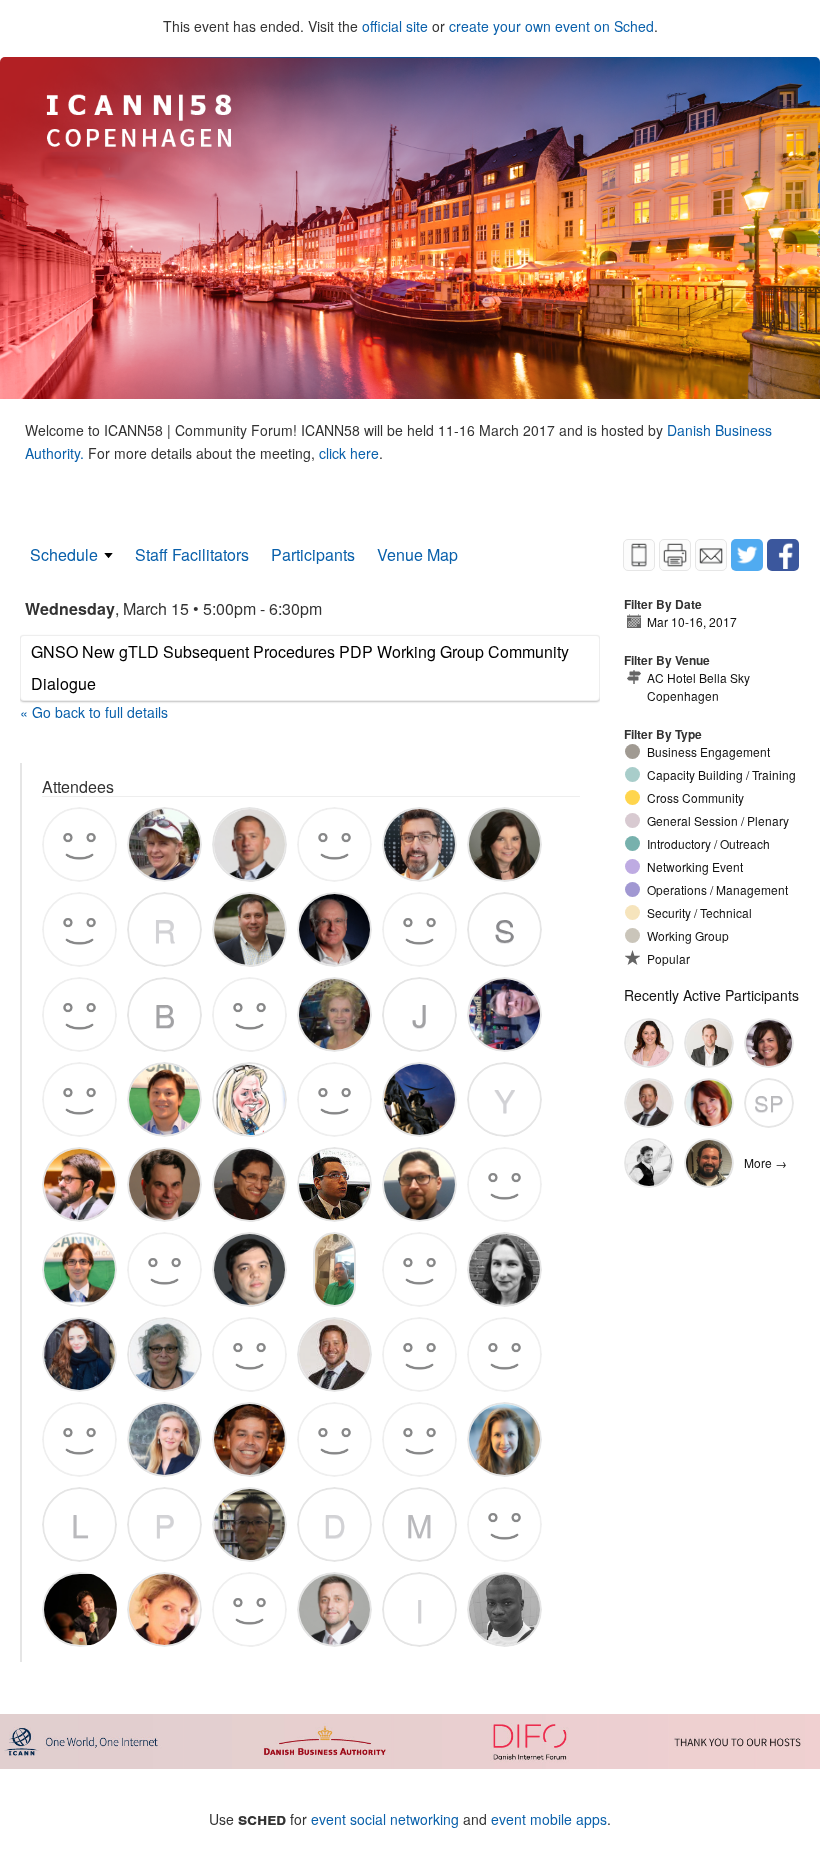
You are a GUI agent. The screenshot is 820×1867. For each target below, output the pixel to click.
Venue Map (417, 554)
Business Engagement (708, 751)
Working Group (688, 935)
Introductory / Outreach (708, 843)
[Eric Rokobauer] (709, 1163)
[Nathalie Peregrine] (709, 1103)
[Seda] (649, 1043)
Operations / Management (717, 889)
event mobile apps (549, 1819)
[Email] (711, 555)
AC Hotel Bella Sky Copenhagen (698, 686)
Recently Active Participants (711, 995)
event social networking (385, 1819)
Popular (668, 958)
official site (395, 26)
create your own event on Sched (551, 26)
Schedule (64, 554)
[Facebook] (783, 555)
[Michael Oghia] (649, 1163)
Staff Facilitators (192, 554)
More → (765, 1162)
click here (349, 453)
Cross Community (695, 797)
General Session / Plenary (718, 820)
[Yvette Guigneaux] (769, 1043)
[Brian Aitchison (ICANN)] (649, 1103)
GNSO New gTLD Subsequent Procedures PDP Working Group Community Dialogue (300, 667)
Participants (313, 554)
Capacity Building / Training (721, 774)
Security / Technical (699, 912)
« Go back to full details (94, 712)
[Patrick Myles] (709, 1043)
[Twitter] (747, 555)
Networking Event (695, 866)
